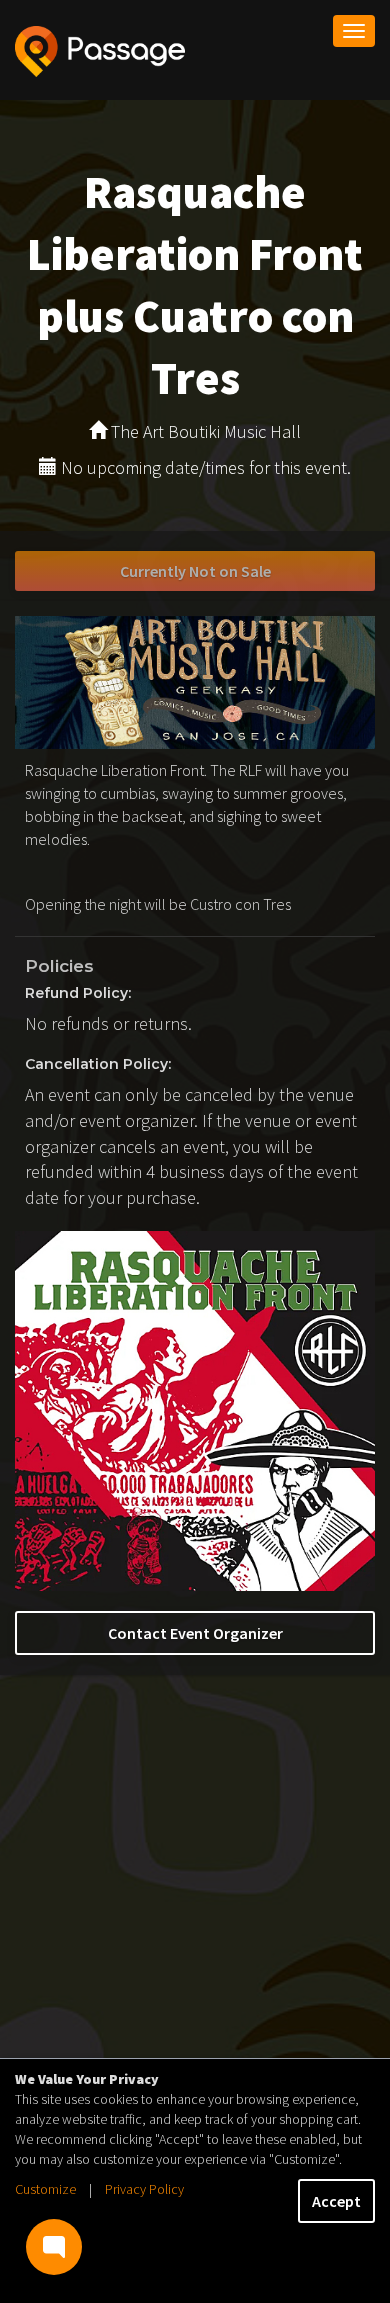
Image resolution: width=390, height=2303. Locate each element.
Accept (336, 2201)
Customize (45, 2189)
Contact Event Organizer (195, 1633)
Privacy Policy (144, 2189)
